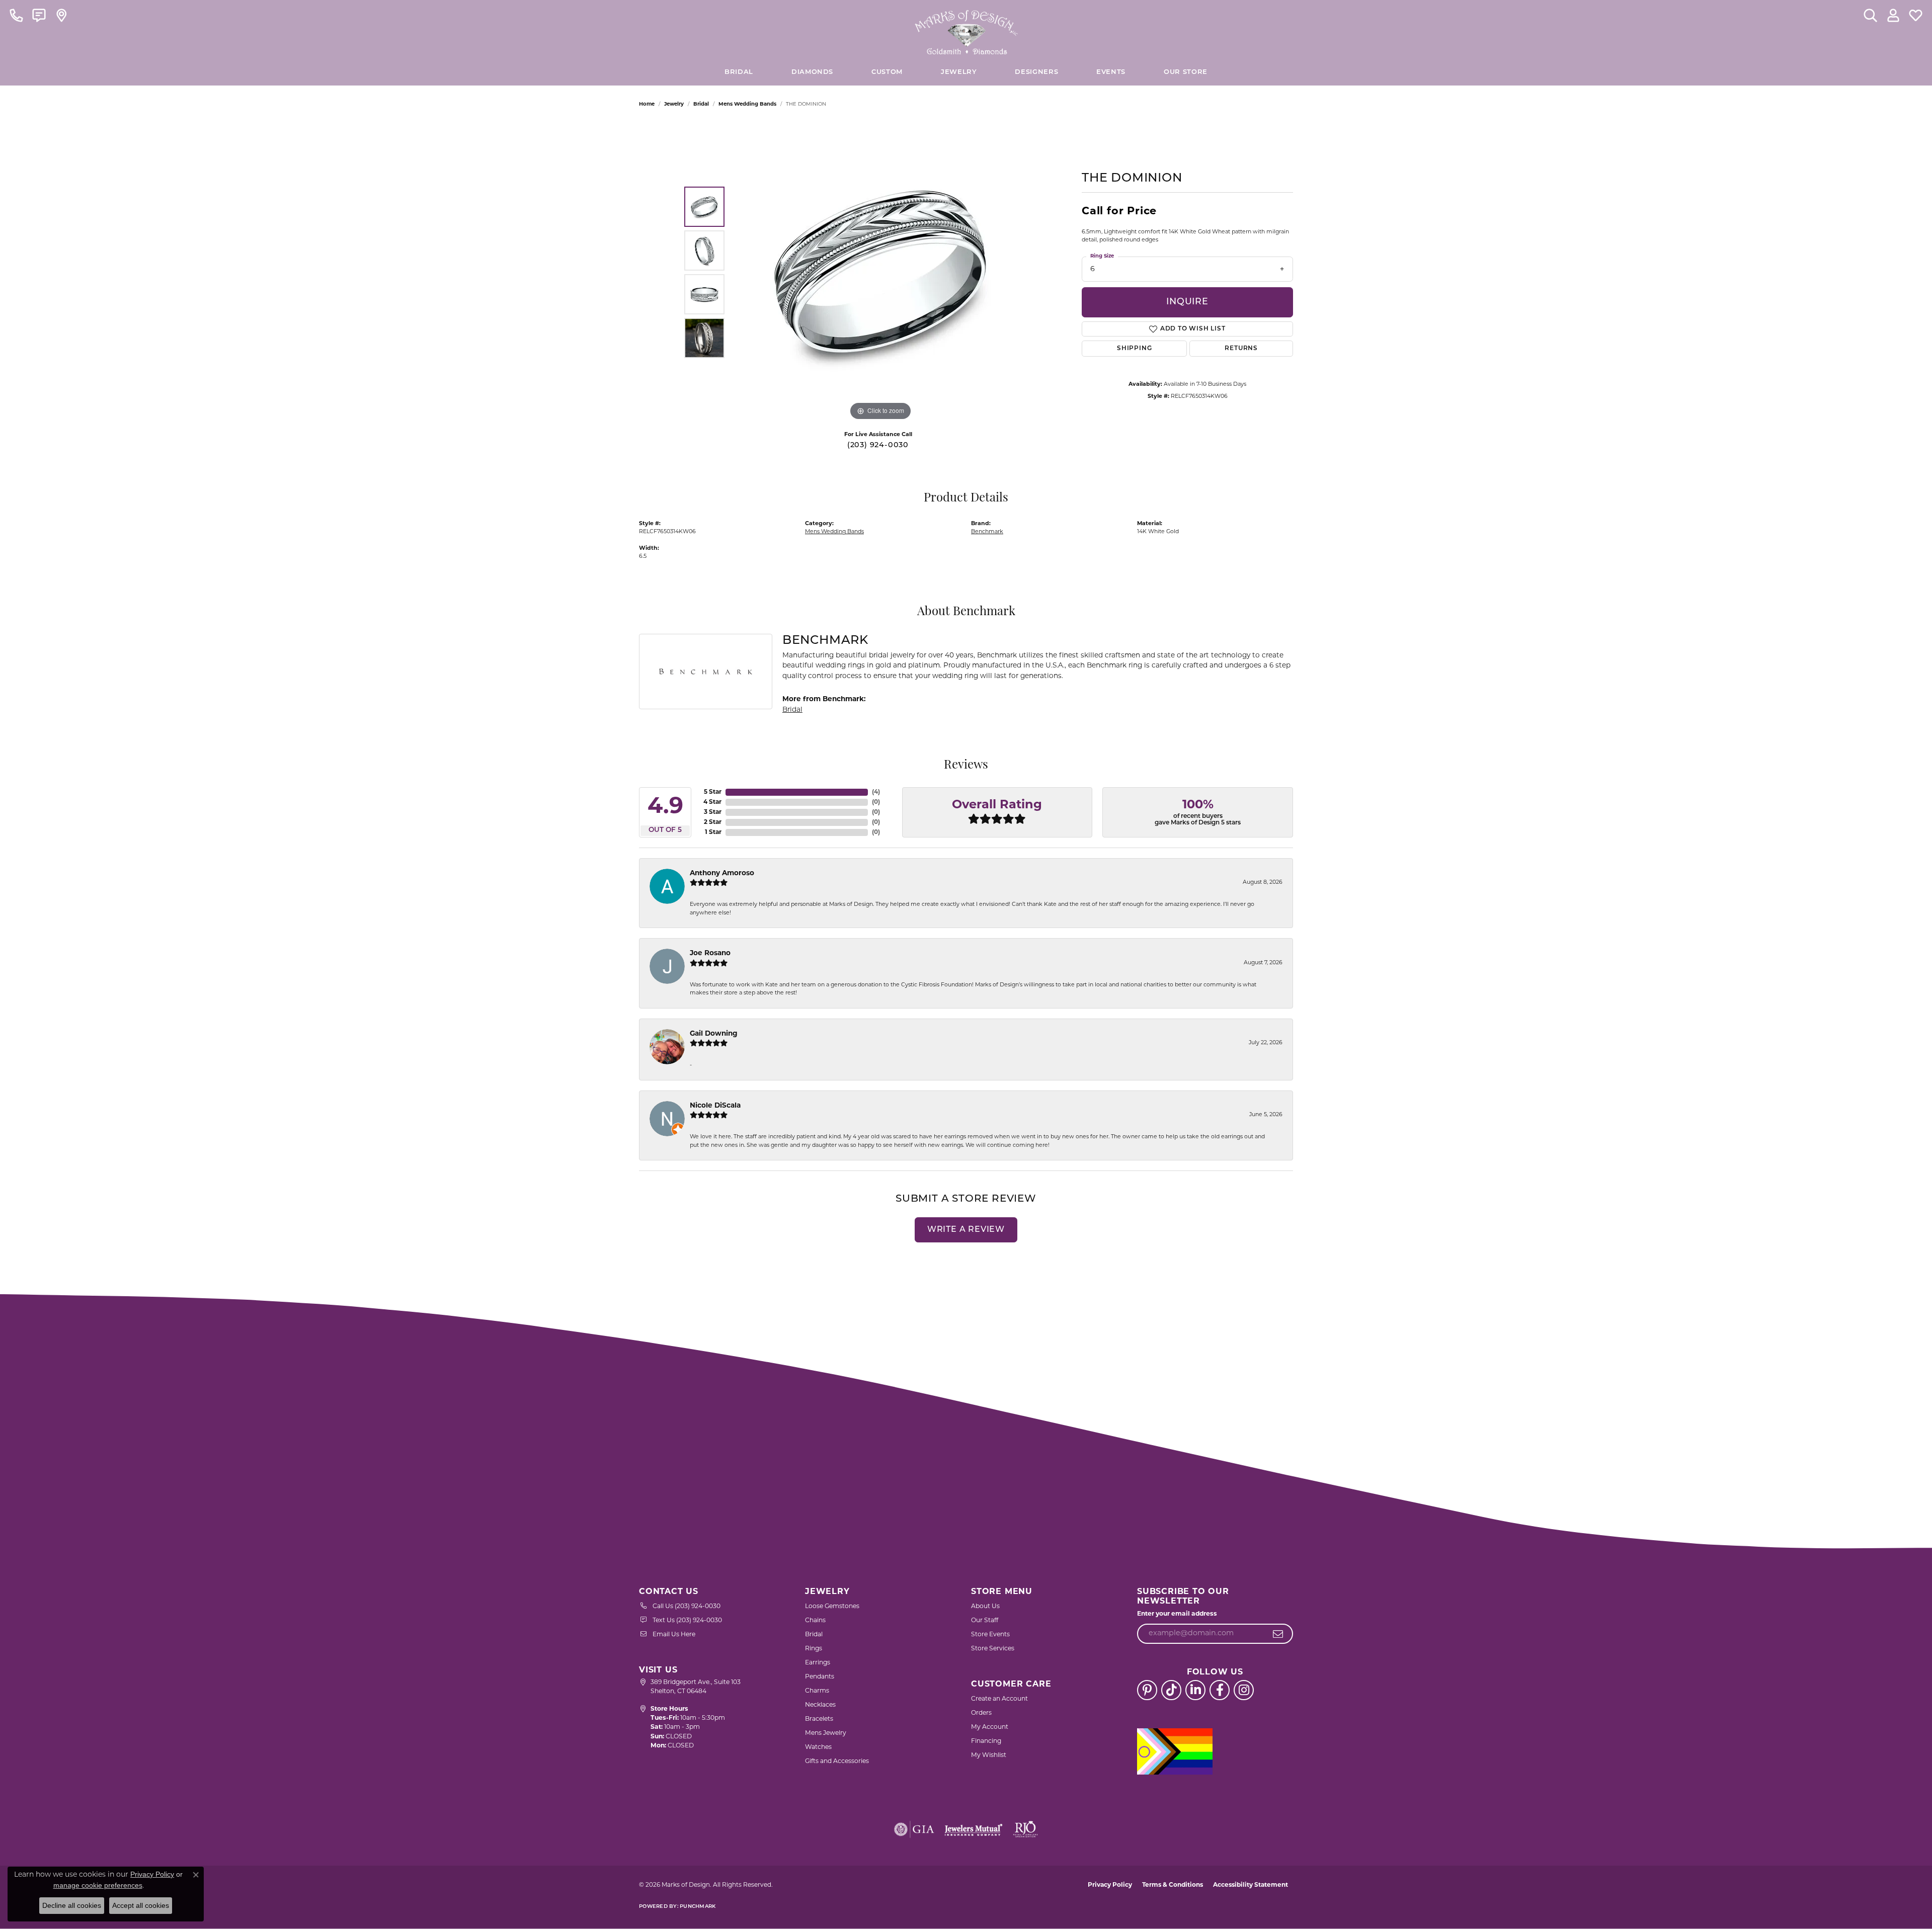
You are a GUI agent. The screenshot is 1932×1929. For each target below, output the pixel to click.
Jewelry (959, 72)
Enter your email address (1177, 1614)
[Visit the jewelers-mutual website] (973, 1829)
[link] (16, 15)
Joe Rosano (710, 953)
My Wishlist (989, 1755)
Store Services (993, 1649)
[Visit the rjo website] (1025, 1829)
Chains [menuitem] (815, 1621)
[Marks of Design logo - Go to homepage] (966, 30)
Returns (1241, 349)
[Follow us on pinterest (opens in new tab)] (1147, 1690)
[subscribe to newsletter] (1278, 1634)
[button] (1870, 15)
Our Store (1186, 72)
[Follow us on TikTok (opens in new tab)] (1171, 1690)
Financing (986, 1741)
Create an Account (999, 1699)
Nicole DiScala (715, 1106)
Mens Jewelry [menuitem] (826, 1733)
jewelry (674, 104)
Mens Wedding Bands (747, 104)
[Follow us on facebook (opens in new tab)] (1220, 1690)
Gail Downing (714, 1034)
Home (647, 104)
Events (1111, 72)
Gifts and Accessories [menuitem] (837, 1762)
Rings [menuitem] (814, 1649)
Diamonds (812, 72)
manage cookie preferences (98, 1885)
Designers (1036, 72)
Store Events (990, 1635)
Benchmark (987, 532)
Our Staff (985, 1621)
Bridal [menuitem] (814, 1635)
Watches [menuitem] (818, 1747)
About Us (985, 1607)
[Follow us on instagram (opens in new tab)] (1244, 1690)
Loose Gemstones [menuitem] (832, 1607)
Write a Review (966, 1230)
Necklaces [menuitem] (820, 1705)
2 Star (713, 822)
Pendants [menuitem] (820, 1677)
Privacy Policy (1110, 1885)
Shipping (1134, 349)
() (876, 792)
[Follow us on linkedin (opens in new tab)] (1195, 1690)
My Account (990, 1727)
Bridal (701, 104)
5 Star (713, 792)
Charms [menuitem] (817, 1691)
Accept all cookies (141, 1905)
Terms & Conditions (1173, 1885)
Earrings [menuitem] (818, 1663)
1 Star (713, 832)
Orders (981, 1713)
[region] (880, 272)
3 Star (713, 812)
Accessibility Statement (1251, 1885)
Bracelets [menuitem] (819, 1719)
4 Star (712, 802)
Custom (887, 72)
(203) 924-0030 (878, 445)
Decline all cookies (72, 1905)
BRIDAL (739, 72)
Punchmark (698, 1907)
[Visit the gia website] (914, 1829)
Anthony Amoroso (722, 873)
